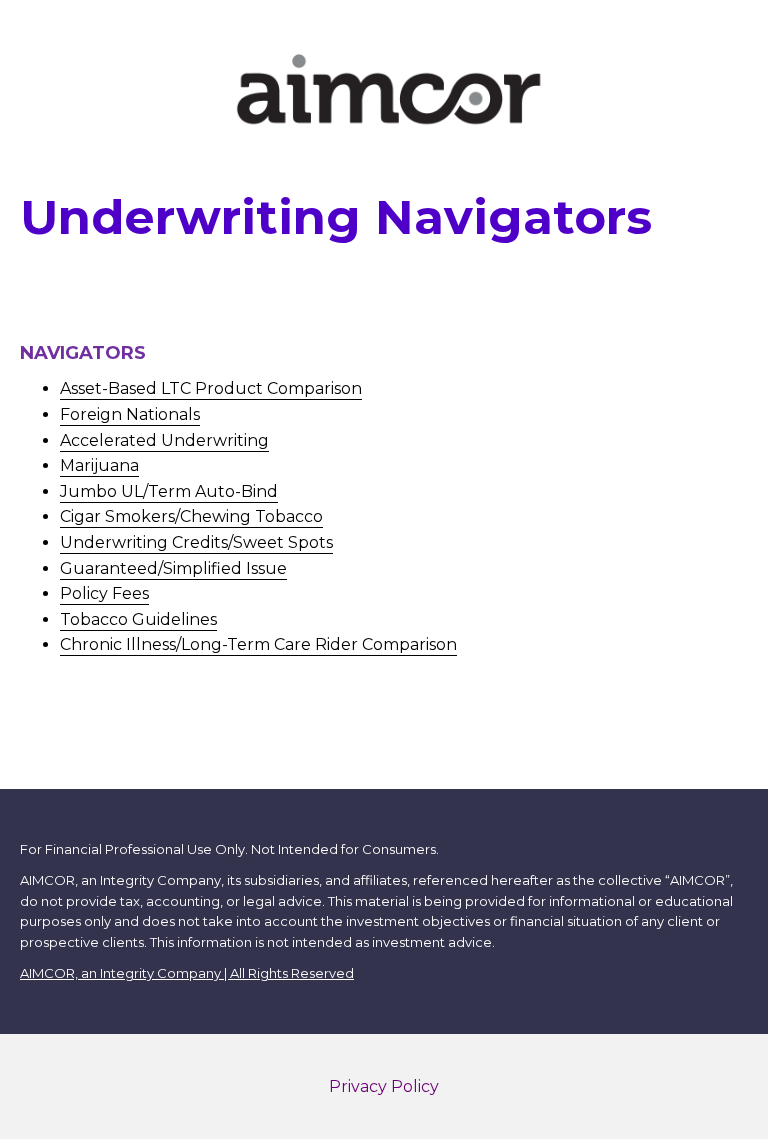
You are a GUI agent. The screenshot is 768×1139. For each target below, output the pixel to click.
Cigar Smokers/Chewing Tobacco (191, 516)
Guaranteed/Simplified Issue (173, 568)
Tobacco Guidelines (138, 619)
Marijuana (99, 465)
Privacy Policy (384, 1086)
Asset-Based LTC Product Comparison (211, 388)
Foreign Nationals (130, 414)
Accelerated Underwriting (164, 440)
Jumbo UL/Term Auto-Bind (169, 491)
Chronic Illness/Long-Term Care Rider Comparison (258, 644)
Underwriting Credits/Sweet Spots (196, 542)
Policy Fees (104, 593)
